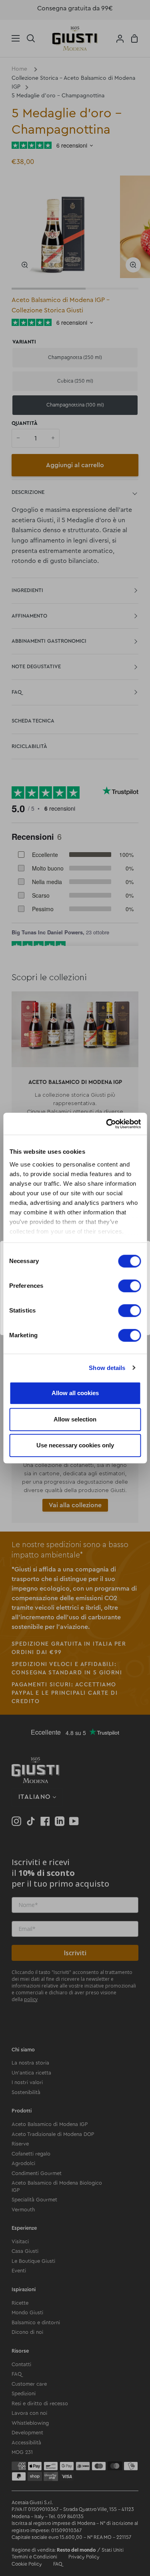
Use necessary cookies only (75, 1445)
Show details (107, 1368)
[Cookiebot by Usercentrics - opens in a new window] (107, 1124)
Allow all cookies (75, 1393)
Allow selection (75, 1419)
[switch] (129, 1286)
